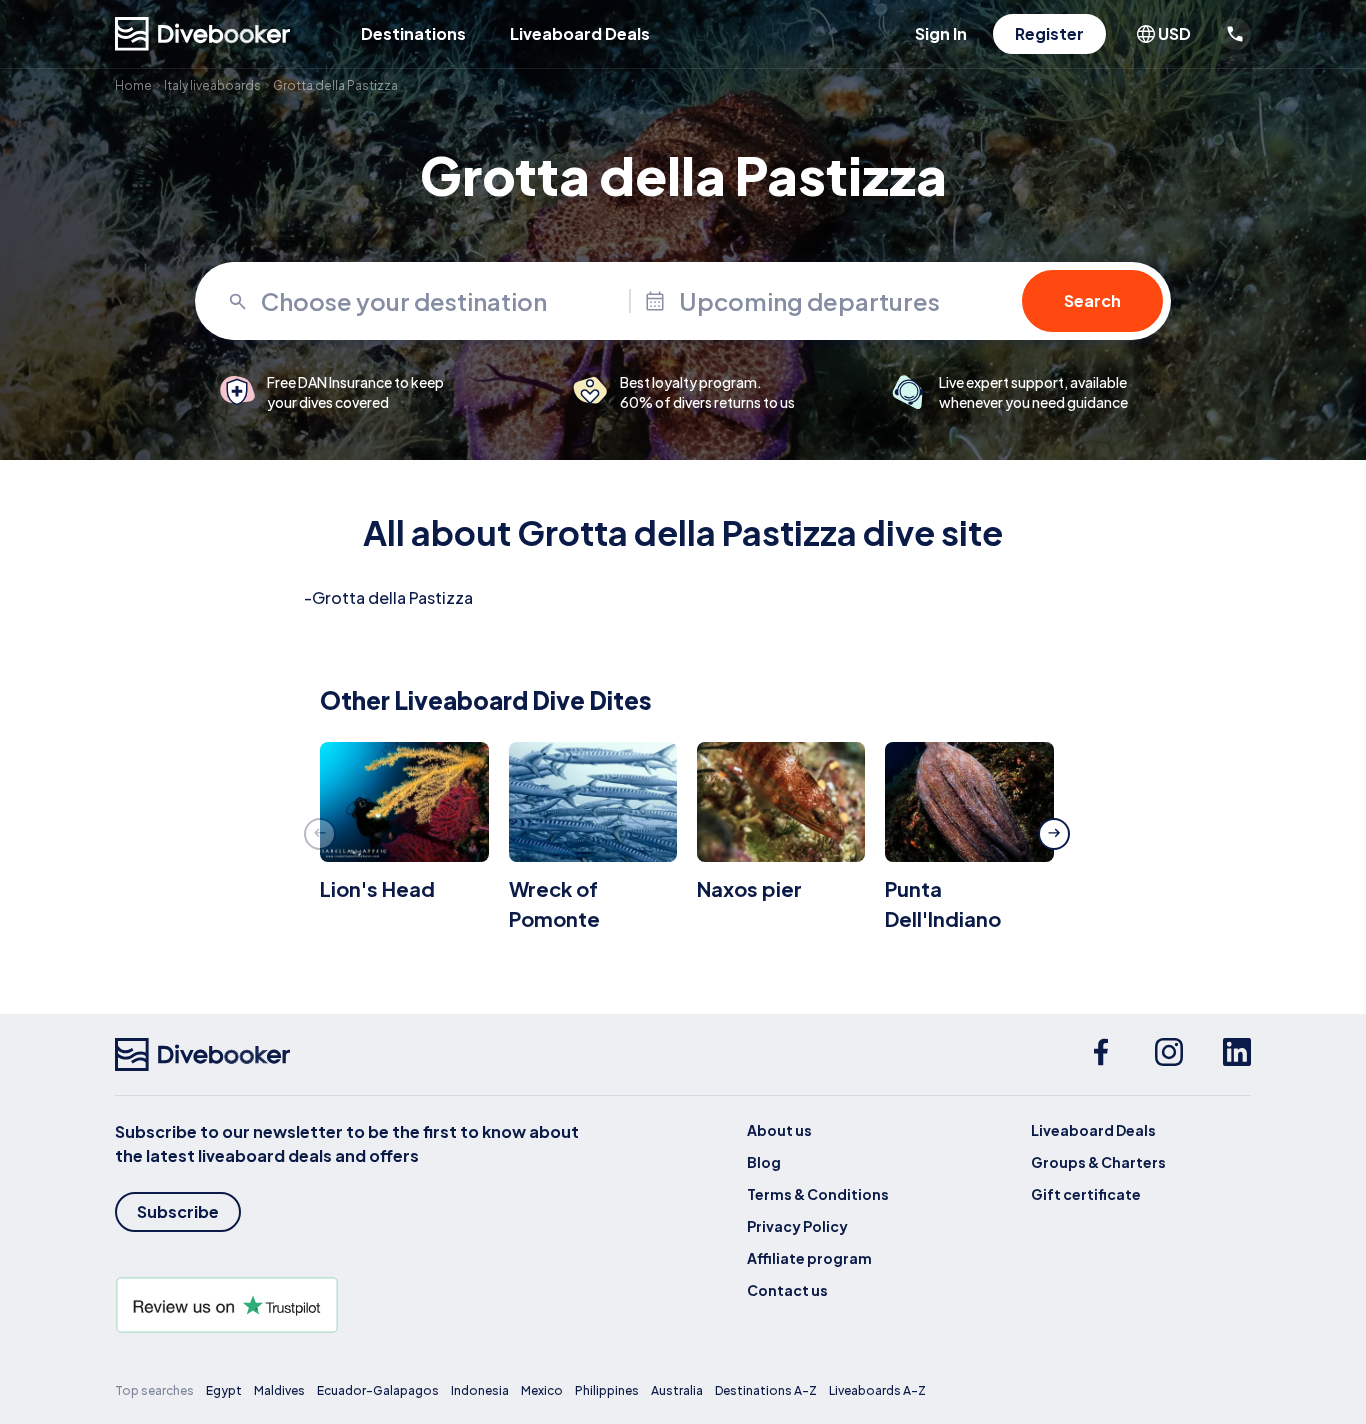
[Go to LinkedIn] (1237, 1055)
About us (779, 1130)
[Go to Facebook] (1101, 1055)
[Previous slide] (320, 834)
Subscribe (178, 1211)
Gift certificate (1086, 1194)
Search (1092, 300)
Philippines (607, 1390)
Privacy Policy (797, 1226)
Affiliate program (809, 1258)
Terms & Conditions (818, 1194)
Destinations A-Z (766, 1390)
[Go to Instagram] (1169, 1055)
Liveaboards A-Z (877, 1390)
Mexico (542, 1390)
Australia (677, 1390)
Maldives (279, 1390)
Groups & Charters (1098, 1162)
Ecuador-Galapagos (378, 1390)
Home (133, 85)
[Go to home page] (203, 34)
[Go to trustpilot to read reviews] (351, 1305)
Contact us (787, 1290)
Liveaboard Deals (580, 33)
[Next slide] (1054, 834)
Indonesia (480, 1390)
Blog (764, 1162)
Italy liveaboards (212, 85)
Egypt (224, 1390)
